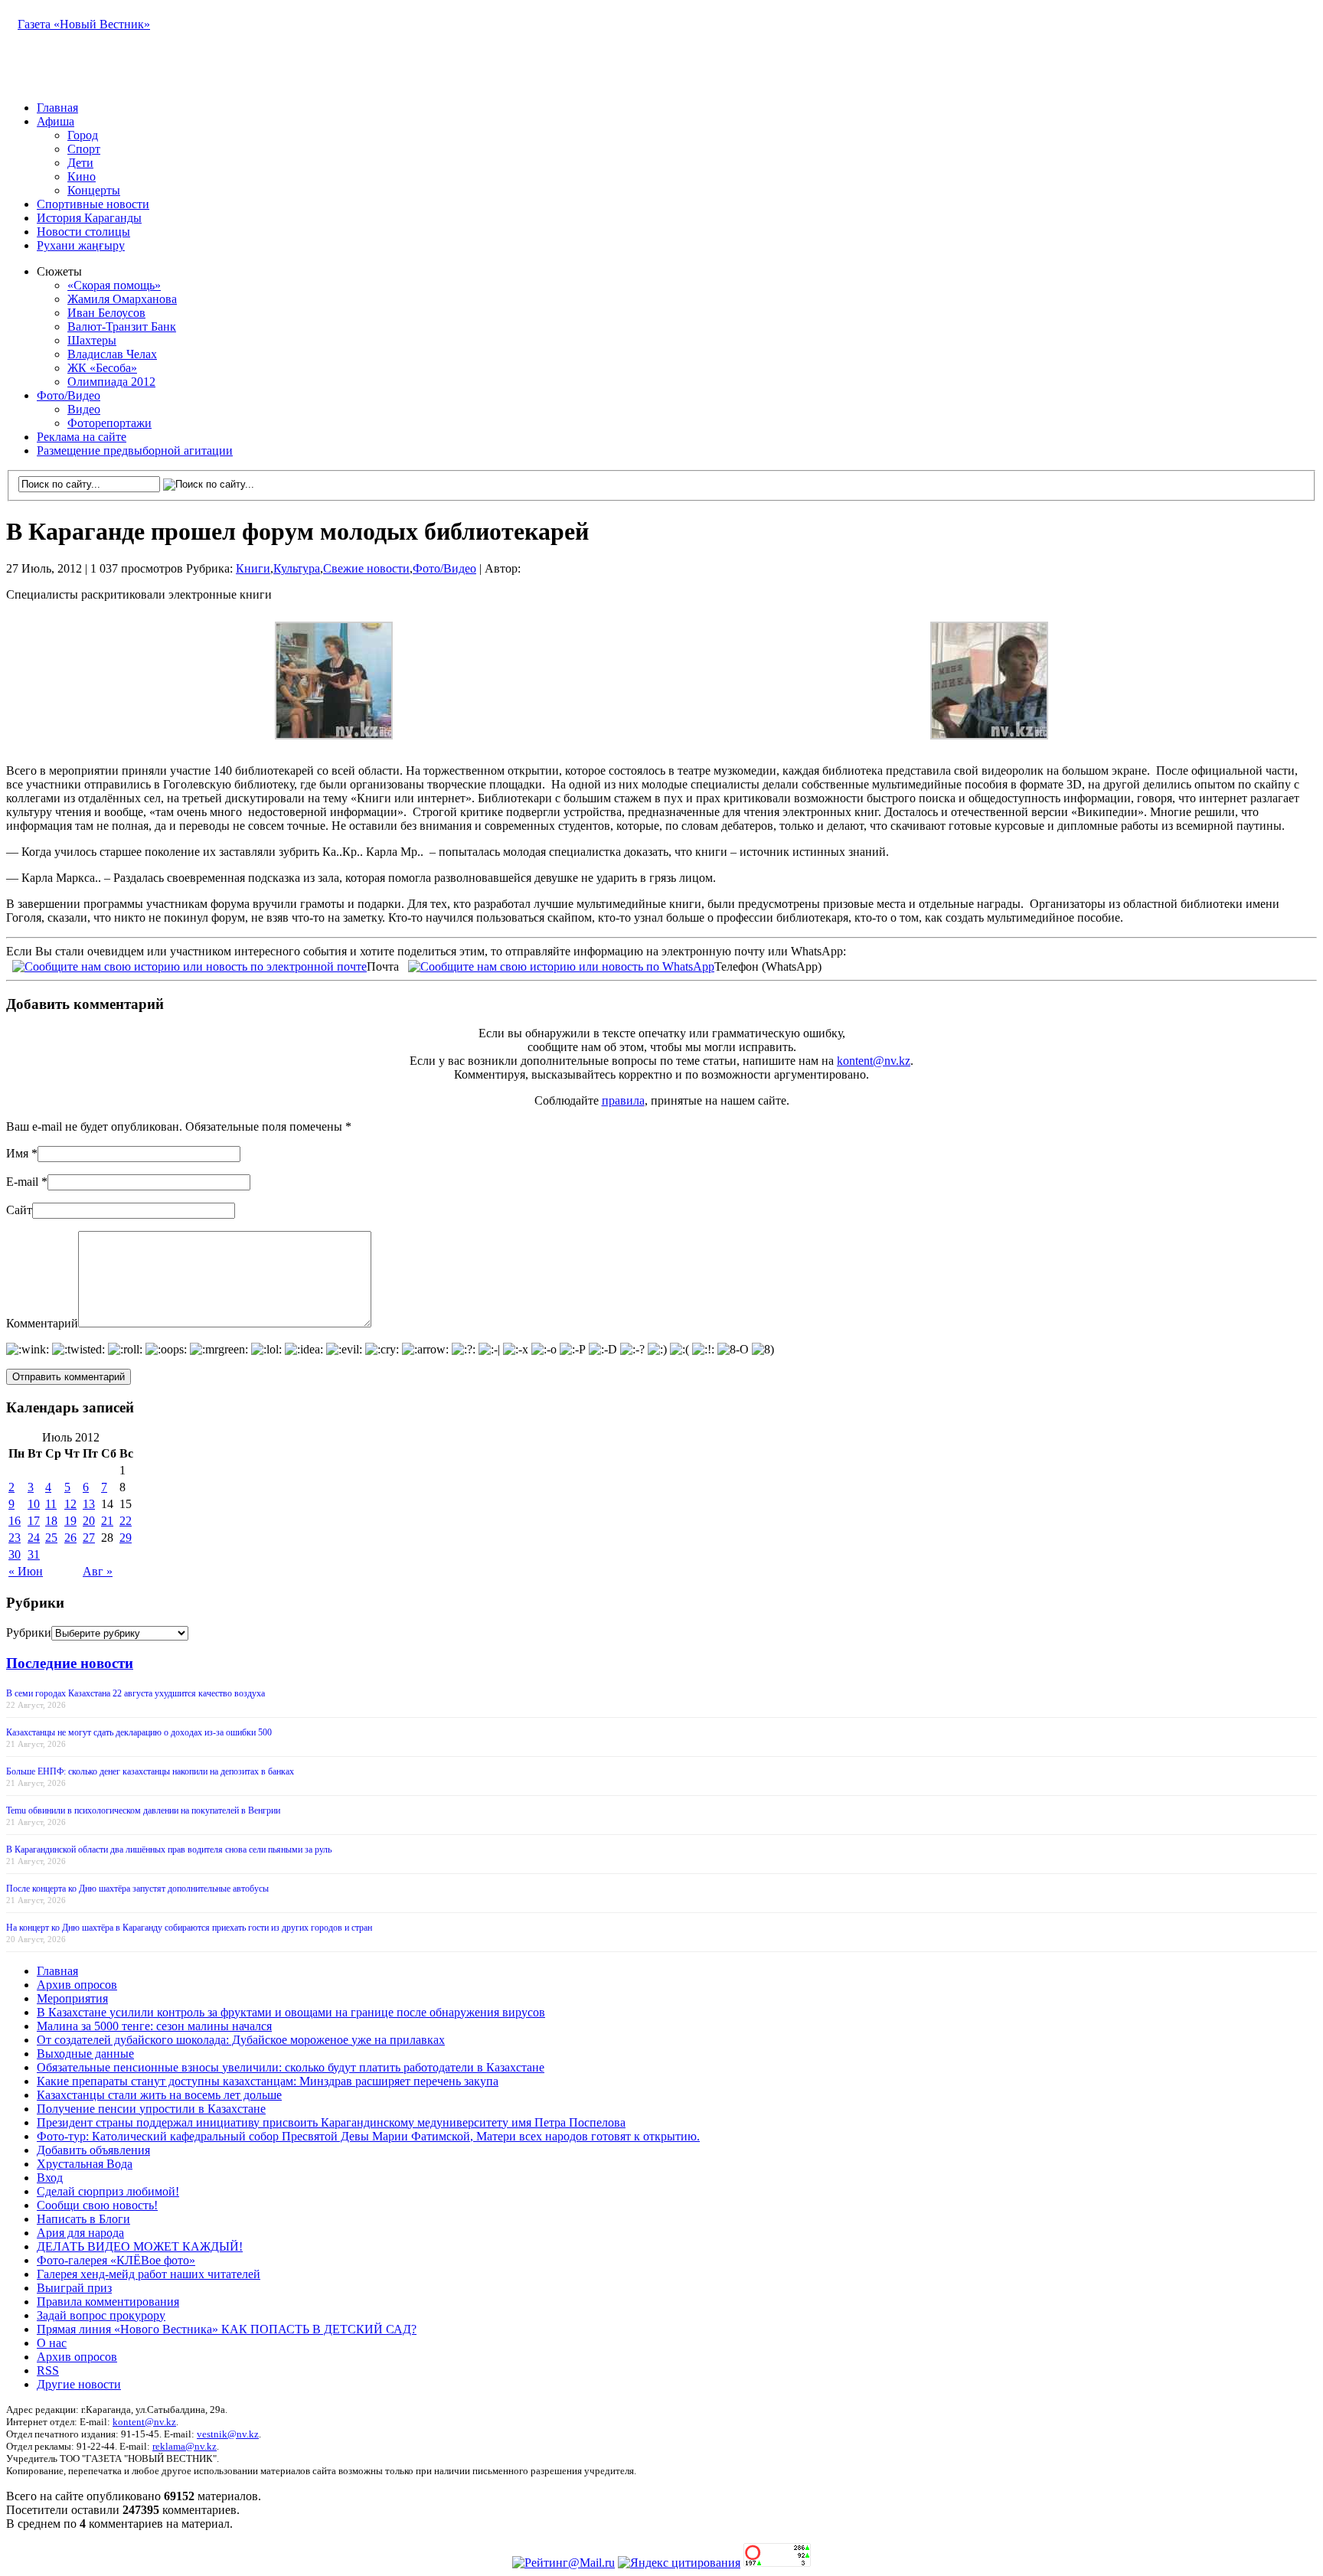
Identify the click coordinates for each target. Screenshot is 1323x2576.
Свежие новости (366, 568)
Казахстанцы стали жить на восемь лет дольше (159, 2095)
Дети (80, 163)
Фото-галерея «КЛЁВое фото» (116, 2260)
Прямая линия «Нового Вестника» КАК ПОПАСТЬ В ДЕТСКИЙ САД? (227, 2329)
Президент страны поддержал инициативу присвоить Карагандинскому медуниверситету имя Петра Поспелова (331, 2122)
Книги (253, 568)
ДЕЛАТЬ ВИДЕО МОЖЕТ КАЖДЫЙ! (140, 2246)
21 (107, 1521)
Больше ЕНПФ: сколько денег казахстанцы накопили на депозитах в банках (150, 1771)
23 (15, 1538)
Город (83, 135)
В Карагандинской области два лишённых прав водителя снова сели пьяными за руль (169, 1850)
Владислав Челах (112, 354)
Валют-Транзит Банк (122, 326)
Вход (50, 2178)
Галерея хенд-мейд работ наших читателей (149, 2274)
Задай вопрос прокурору (101, 2315)
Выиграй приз (74, 2288)
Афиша (56, 121)
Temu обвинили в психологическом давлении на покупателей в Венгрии (143, 1810)
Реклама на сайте (82, 437)
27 (89, 1538)
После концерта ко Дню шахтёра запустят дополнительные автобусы (137, 1889)
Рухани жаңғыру (81, 245)
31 (34, 1554)
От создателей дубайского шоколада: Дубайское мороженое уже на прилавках (241, 2040)
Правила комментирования (108, 2302)
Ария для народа (80, 2233)
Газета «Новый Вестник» (84, 24)
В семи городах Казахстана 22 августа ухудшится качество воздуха (136, 1693)
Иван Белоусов (106, 313)
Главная (57, 108)
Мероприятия (72, 1998)
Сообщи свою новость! (97, 2205)
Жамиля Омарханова (122, 299)
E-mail (22, 1182)
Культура (297, 568)
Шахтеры (92, 340)
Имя (17, 1153)
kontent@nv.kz (874, 1061)
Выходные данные (85, 2054)
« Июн (26, 1571)
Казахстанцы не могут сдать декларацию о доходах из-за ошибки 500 (139, 1732)
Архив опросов (77, 1985)
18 (51, 1521)
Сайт (19, 1210)
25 (51, 1538)
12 (70, 1504)
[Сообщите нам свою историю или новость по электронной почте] (189, 965)
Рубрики (29, 1632)
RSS (48, 2370)
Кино (82, 176)
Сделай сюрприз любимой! (108, 2191)
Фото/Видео (69, 395)
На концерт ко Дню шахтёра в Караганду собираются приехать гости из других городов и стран (189, 1928)
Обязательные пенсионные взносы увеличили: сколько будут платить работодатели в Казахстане (291, 2067)
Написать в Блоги (83, 2219)
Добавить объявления (93, 2150)
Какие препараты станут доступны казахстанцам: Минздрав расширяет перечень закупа (268, 2081)
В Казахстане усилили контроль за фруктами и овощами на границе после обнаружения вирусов (291, 2012)
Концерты (94, 190)
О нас (52, 2343)
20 (89, 1521)
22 (126, 1521)
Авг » (98, 1571)
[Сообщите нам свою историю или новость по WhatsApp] (561, 965)
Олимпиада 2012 (111, 382)
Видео (84, 409)
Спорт (84, 149)
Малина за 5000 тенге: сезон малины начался (154, 2026)
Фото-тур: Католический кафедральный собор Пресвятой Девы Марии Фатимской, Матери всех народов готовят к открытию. (368, 2136)
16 (15, 1521)
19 (70, 1521)
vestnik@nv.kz (228, 2434)
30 (15, 1554)
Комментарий (42, 1323)
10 (34, 1504)
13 (89, 1504)
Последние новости (70, 1663)
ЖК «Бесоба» (102, 368)
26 (70, 1538)
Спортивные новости (93, 204)
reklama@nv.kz (185, 2446)
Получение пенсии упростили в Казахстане (151, 2109)
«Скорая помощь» (114, 285)
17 (34, 1521)
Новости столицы (83, 232)
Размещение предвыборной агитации (135, 451)
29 (126, 1538)
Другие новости (79, 2384)
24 (34, 1538)
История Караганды (89, 218)
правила (623, 1100)
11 (51, 1504)
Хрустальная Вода (85, 2164)
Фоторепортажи (109, 423)
